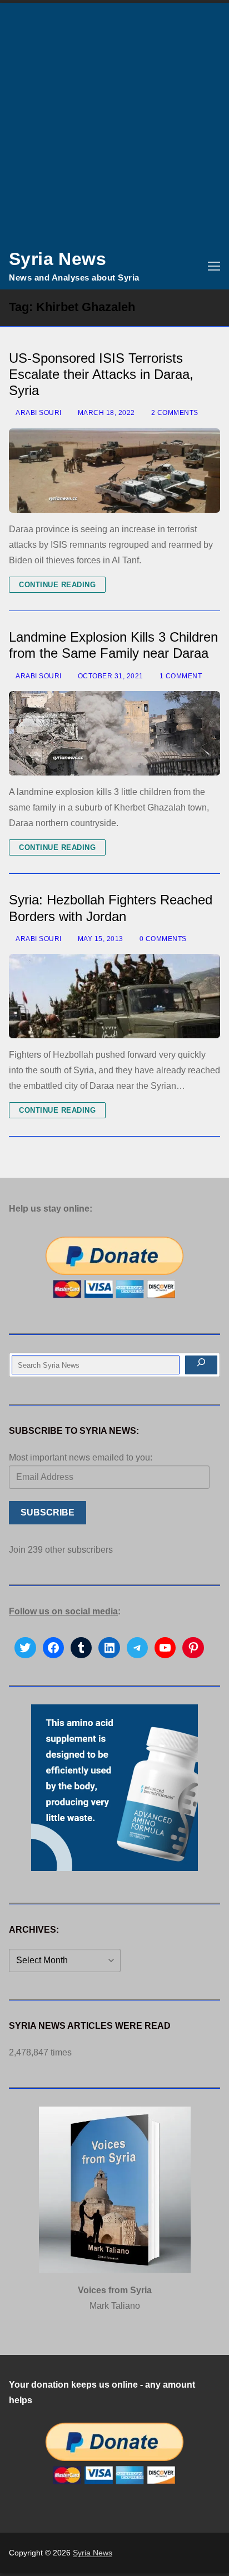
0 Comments (162, 939)
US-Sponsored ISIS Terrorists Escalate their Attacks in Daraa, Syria (101, 374)
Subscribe (48, 1512)
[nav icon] (214, 266)
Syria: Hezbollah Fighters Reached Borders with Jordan (111, 908)
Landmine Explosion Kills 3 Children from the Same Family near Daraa (113, 645)
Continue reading (57, 585)
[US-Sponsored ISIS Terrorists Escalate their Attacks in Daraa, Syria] (114, 471)
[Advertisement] (114, 123)
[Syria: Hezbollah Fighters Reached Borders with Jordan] (114, 996)
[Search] (201, 1365)
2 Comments (174, 413)
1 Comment (180, 676)
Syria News (58, 259)
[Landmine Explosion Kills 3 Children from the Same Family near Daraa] (114, 733)
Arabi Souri (38, 413)
